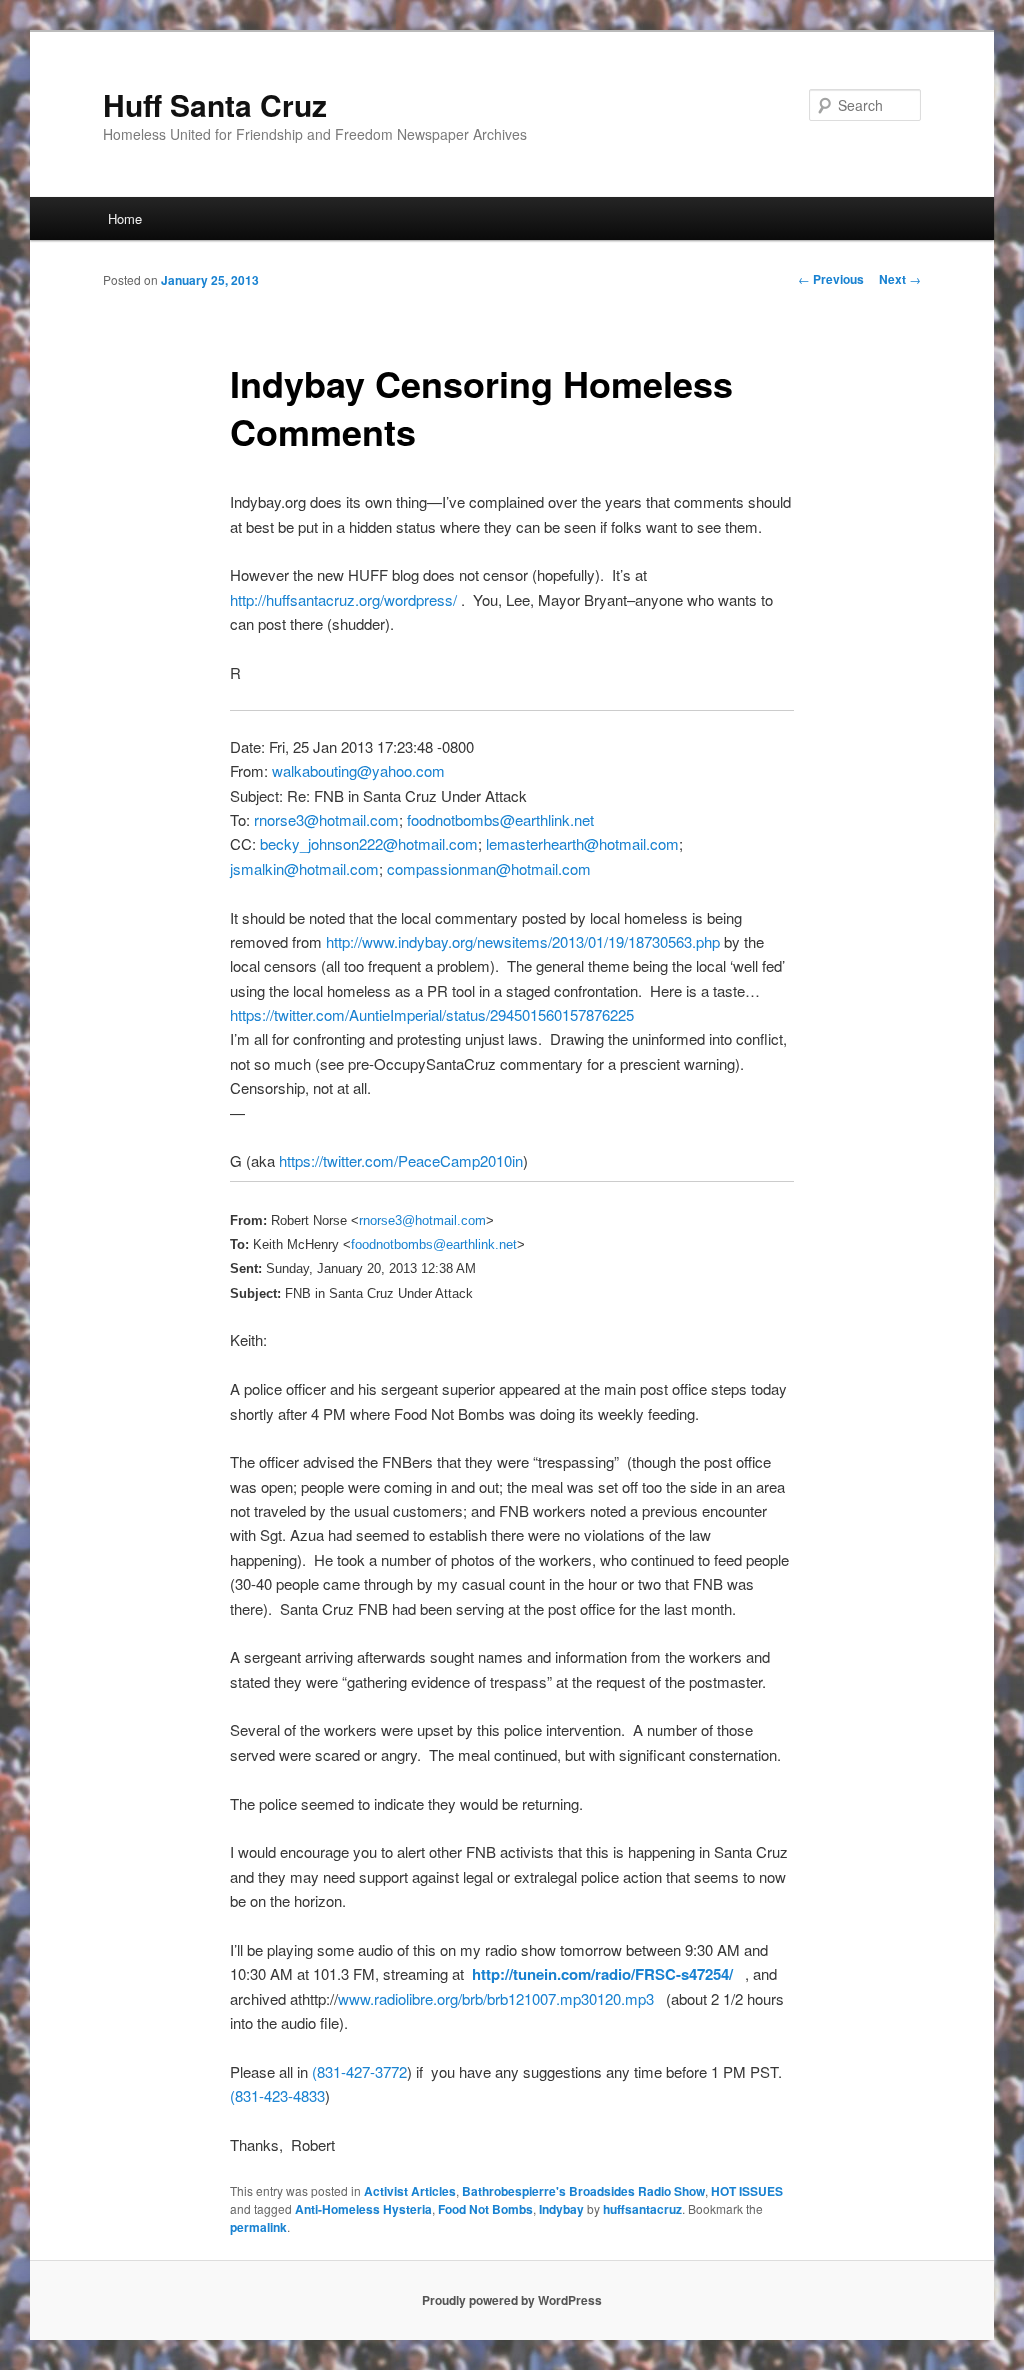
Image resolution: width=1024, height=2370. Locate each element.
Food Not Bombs (485, 2209)
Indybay (561, 2209)
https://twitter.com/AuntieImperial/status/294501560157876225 (432, 1014)
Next (900, 279)
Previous (831, 279)
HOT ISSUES (747, 2191)
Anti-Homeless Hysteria (363, 2209)
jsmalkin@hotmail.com (304, 868)
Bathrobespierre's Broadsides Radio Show (583, 2191)
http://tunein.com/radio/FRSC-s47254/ (602, 1974)
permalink (258, 2227)
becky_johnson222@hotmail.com (369, 843)
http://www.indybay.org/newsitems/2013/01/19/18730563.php (523, 941)
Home (125, 218)
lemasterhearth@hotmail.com (582, 843)
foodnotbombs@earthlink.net (500, 819)
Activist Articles (410, 2191)
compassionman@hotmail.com (489, 868)
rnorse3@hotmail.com (326, 819)
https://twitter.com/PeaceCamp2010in (401, 1160)
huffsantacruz (642, 2209)
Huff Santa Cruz (215, 104)
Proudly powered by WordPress (512, 2300)
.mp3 (637, 1998)
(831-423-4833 (277, 2095)
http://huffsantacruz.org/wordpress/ (343, 599)
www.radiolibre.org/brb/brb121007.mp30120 (479, 1998)
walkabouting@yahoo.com (358, 770)
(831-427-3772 (359, 2071)
